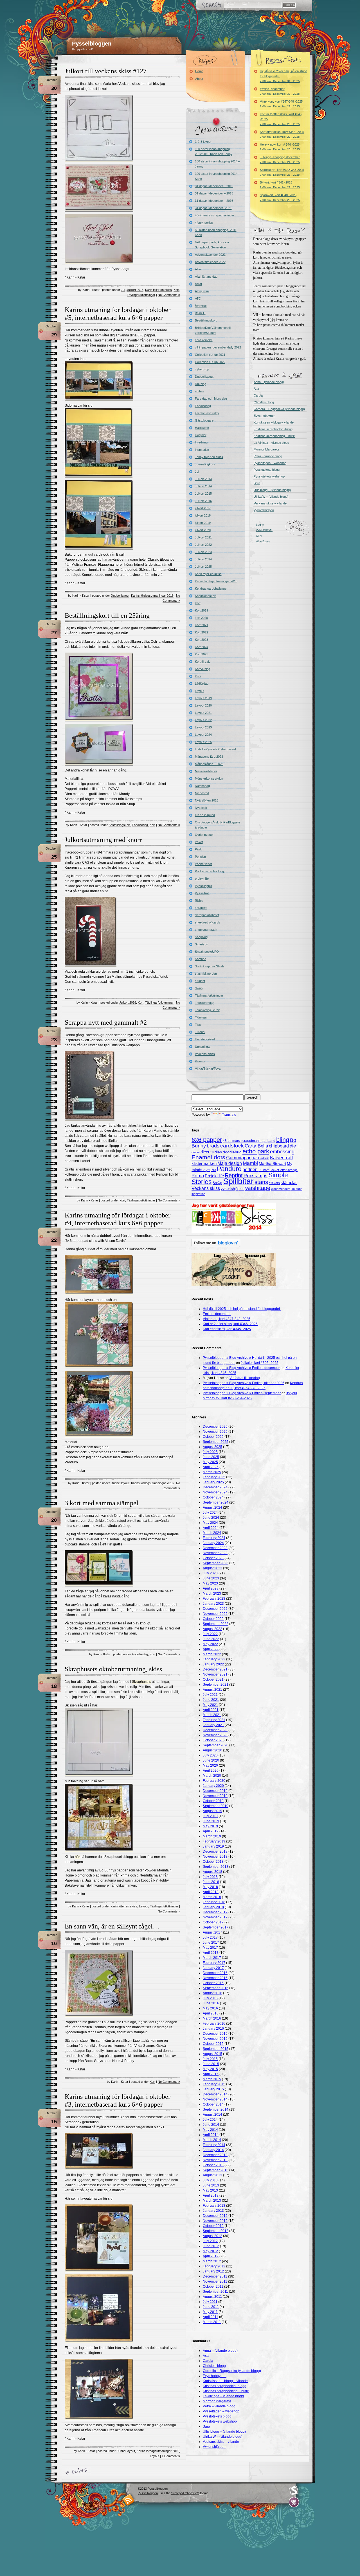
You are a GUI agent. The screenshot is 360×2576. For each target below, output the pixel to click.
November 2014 (215, 2099)
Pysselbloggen (92, 44)
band (271, 1141)
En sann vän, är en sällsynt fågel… (112, 1926)
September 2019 (216, 1806)
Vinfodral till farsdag (245, 1378)
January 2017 (213, 1968)
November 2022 (215, 1614)
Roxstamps (256, 1176)
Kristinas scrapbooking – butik (274, 436)
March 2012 (212, 2261)
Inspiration (202, 450)
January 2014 (213, 2150)
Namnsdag (202, 786)
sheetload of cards (208, 922)
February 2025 (214, 1477)
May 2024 (210, 1523)
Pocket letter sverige (283, 1170)
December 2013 (215, 2155)
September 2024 (216, 1502)
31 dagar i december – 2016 (214, 201)
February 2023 (214, 1599)
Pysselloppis (203, 886)
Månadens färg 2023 (209, 757)
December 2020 (215, 1730)
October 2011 (213, 2287)
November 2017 (215, 1917)
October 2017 (213, 1922)
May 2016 (210, 2008)
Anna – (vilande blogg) (269, 382)
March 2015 (212, 2079)
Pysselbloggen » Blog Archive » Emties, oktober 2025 (244, 1383)
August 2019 (212, 1811)
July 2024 (210, 1513)
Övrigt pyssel (204, 835)
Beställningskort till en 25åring (107, 615)
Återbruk (201, 306)
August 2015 (212, 2054)
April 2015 (211, 2074)
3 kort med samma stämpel (102, 1503)
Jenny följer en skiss (209, 457)
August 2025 (212, 1447)
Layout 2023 (203, 727)
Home (199, 71)
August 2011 (212, 2297)
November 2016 (215, 1978)
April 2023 (211, 1588)
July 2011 (210, 2302)
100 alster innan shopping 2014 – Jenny (217, 164)
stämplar (289, 1182)
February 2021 (214, 1720)
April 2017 (211, 1953)
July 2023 (210, 1573)
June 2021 (211, 1700)
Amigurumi (202, 291)
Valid (264, 530)
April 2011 (211, 2317)
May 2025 (210, 1462)
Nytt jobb (201, 808)
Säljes (199, 900)
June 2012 (211, 2246)
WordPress (263, 541)
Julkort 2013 (203, 479)
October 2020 (213, 1740)
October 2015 (213, 2044)
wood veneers (281, 1189)
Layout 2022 (203, 720)
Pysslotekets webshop (269, 476)
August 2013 (212, 2175)
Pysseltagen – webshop (270, 463)
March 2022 (212, 1654)
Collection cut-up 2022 (210, 362)
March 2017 (212, 1958)
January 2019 (213, 1846)
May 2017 (210, 1948)
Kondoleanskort (206, 596)
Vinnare (200, 1061)
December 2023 (215, 1548)
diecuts (207, 1152)
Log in (260, 525)
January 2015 (213, 2089)
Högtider (201, 435)
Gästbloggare (204, 420)
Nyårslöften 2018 (207, 800)
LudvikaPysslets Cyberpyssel (215, 749)
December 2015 (215, 2034)
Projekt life (214, 1176)
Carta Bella (256, 1146)
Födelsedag (140, 825)
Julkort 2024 (203, 559)
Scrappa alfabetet (207, 915)
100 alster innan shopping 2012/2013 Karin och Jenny (214, 151)
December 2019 (215, 1791)
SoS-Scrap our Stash (209, 966)
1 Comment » (171, 2456)
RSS (129, 2500)
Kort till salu (203, 662)
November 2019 (215, 1796)
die (293, 1146)
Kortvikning (202, 669)
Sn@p (217, 1183)
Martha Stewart (272, 1163)
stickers (274, 1183)
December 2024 (215, 1487)
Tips (198, 1025)
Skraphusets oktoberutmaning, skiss (113, 1669)
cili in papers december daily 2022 (218, 347)
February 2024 (214, 1538)
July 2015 (210, 2059)
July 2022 (210, 1634)
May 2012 (210, 2251)
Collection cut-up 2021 (210, 355)
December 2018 (215, 1851)
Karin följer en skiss (158, 290)
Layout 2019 (203, 698)
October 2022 (213, 1619)
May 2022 (210, 1644)
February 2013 (214, 2206)
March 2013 (212, 2201)
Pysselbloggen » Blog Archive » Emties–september (242, 1393)
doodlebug (232, 1152)
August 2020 (212, 1750)
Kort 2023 (202, 640)
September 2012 (216, 2231)
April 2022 (211, 1649)
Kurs (198, 676)
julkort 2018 (203, 515)
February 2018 (214, 1902)
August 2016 (212, 1993)
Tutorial (200, 1032)
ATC (198, 298)
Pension (200, 857)
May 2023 (210, 1583)
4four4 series (204, 223)
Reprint (234, 1175)
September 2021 (216, 1685)
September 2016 (216, 1988)
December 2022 (215, 1609)
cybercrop (202, 369)
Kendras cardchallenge (211, 588)
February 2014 (214, 2145)
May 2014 (210, 2130)
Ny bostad (202, 793)
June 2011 (211, 2307)
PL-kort (264, 1170)
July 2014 (210, 2120)
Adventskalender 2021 (210, 255)
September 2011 (215, 2292)
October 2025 (213, 1437)
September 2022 (216, 1624)
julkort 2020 (203, 530)
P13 (213, 1170)
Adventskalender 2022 (210, 262)
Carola (258, 395)
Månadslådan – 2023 (209, 764)
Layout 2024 (203, 735)
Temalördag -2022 (207, 1010)
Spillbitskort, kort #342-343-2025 (282, 172)
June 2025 (211, 1457)
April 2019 (211, 1831)
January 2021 (213, 1725)
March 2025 (212, 1472)
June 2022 (211, 1639)
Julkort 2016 (135, 290)
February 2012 (214, 2266)
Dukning (201, 384)
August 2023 (212, 1568)
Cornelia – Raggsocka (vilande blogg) (279, 409)
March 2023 (212, 1593)
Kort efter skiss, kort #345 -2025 (282, 134)
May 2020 (210, 1765)
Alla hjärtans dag (206, 277)
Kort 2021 (202, 625)
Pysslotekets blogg (267, 470)
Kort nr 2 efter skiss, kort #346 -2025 (281, 119)
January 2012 (213, 2271)
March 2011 (212, 2322)
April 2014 (211, 2135)
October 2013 (213, 2165)
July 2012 (210, 2241)
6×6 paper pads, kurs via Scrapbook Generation (212, 245)
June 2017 (211, 1943)
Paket (199, 842)
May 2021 (210, 1705)
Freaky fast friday (207, 413)
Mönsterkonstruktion (209, 778)
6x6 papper (207, 1140)
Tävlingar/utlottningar (141, 295)
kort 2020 (201, 618)
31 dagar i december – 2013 (214, 186)
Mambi (250, 1163)
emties (199, 391)
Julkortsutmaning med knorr (103, 840)
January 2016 (213, 2029)
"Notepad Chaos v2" (185, 2493)
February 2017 (214, 1963)
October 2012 (213, 2226)
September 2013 (216, 2170)
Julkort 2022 (203, 545)
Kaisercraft (282, 1158)
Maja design (230, 1163)
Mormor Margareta (266, 449)
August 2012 (212, 2236)
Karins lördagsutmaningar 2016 (152, 596)
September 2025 (216, 1442)
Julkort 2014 (203, 486)
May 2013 (210, 2190)
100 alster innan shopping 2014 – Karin (217, 176)
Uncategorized (205, 1039)
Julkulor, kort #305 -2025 (260, 1363)
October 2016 (213, 1983)
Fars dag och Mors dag (211, 399)
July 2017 (210, 1937)
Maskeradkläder (206, 771)
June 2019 (211, 1821)
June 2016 (211, 2003)
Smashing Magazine (294, 2491)
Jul (123, 290)
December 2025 (215, 1427)
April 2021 (211, 1710)
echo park (256, 1151)
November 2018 (215, 1857)
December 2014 (215, 2094)
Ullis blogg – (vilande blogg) (272, 490)
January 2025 (213, 1482)
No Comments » (169, 295)
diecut (196, 1152)
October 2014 (213, 2104)
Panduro (229, 1169)
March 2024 (212, 1533)
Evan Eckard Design (294, 2502)
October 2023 (213, 1558)
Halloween (202, 428)
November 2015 (215, 2039)
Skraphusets (141, 1682)
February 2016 (214, 2023)
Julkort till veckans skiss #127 (106, 71)
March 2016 (212, 2018)
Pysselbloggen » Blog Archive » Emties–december (241, 1368)
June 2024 (211, 1518)
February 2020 (214, 1781)
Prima (198, 1176)
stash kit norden (206, 974)
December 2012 (215, 2216)
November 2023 (215, 1553)
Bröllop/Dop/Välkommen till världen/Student (213, 330)
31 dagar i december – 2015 (214, 193)
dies (218, 1152)
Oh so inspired (205, 815)
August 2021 (212, 1690)
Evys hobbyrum (265, 416)
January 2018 (213, 1907)
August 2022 (212, 1629)
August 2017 (212, 1932)
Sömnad (201, 959)
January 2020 (213, 1786)
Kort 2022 (202, 632)
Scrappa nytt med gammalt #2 (106, 1022)
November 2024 (215, 1492)
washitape (258, 1188)
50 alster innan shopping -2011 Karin (216, 232)
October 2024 (213, 1497)
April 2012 (211, 2256)
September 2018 (216, 1867)
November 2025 (215, 1432)
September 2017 (216, 1927)
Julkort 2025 (203, 567)
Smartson (202, 944)
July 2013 (210, 2180)
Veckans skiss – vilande (270, 503)
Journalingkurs (205, 464)
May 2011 (210, 2312)
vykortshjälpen (233, 1189)
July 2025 (210, 1452)
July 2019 (210, 1816)
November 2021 (215, 1674)
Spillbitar (238, 1181)
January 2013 (213, 2211)
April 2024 (211, 1528)
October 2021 (213, 1679)
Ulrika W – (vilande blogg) (271, 497)
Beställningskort (119, 825)
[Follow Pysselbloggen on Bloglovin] (216, 1246)
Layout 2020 (203, 705)
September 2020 (216, 1745)
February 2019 (214, 1841)
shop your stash (206, 930)
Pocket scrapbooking (209, 871)
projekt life (202, 879)
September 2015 (216, 2049)
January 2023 (213, 1604)
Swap (199, 988)
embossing (282, 1152)
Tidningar (201, 1017)
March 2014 (212, 2140)
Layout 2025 (203, 742)
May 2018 (210, 1887)
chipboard (279, 1146)
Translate (229, 1115)
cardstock (232, 1146)
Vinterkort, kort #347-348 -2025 (281, 104)
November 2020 (215, 1735)
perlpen (250, 1169)
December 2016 (215, 1973)
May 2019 (210, 1826)
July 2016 (210, 1998)
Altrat (198, 284)
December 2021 (215, 1669)
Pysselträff (202, 893)
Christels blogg (264, 402)
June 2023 (211, 1578)
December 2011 (215, 2276)
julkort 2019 (203, 523)
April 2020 (211, 1771)
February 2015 (214, 2084)
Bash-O (200, 313)
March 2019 (212, 1836)
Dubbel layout (120, 596)
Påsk (198, 849)
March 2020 (212, 1776)
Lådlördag (202, 683)
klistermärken (204, 1163)
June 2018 (211, 1882)
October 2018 (213, 1862)
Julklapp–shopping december (280, 159)
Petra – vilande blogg (268, 456)
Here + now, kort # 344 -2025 (280, 147)
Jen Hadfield (261, 1158)
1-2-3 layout (203, 142)
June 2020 (211, 1760)
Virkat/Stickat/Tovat (208, 1069)
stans (261, 1182)
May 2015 (210, 2069)
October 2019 (213, 1801)
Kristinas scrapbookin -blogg (273, 429)
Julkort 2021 (203, 537)
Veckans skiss (205, 1054)
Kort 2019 (202, 610)
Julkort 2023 (203, 552)
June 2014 (211, 2125)
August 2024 (212, 1507)
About (199, 79)
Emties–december (280, 91)
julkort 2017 (203, 508)
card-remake (204, 340)
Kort (176, 290)
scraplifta (201, 908)
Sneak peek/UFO (207, 952)
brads (213, 1146)
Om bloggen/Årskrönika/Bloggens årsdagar (218, 825)
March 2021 (212, 1715)
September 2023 (216, 1563)
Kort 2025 (202, 654)
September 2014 (216, 2109)
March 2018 (212, 1897)
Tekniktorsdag (205, 1003)
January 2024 (213, 1543)
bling (283, 1140)
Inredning (201, 442)
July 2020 (210, 1755)
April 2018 (211, 1892)
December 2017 (215, 1912)
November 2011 (215, 2281)
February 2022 (214, 1659)
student (200, 981)
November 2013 (215, 2160)
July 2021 (210, 1695)
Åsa (256, 389)
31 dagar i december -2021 (213, 208)
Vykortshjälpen (264, 510)
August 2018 (212, 1872)
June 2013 (211, 2185)
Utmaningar (203, 1047)
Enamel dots (208, 1157)
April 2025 (211, 1467)
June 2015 (211, 2064)
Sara (257, 483)
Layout (144, 1906)
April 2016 (211, 2013)
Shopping (201, 937)
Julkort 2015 (203, 494)
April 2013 (211, 2195)
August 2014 (212, 2115)
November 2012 (215, 2221)
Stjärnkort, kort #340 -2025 (280, 197)
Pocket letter (203, 864)
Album (199, 269)
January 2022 (213, 1664)
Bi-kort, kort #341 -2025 (280, 185)
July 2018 (210, 1877)
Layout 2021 (203, 713)
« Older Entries (78, 2472)
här (77, 1857)
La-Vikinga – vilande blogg (271, 443)
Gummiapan (239, 1158)
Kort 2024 (202, 647)
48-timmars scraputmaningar (215, 215)
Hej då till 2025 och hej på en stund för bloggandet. (283, 76)
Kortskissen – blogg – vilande (274, 422)
